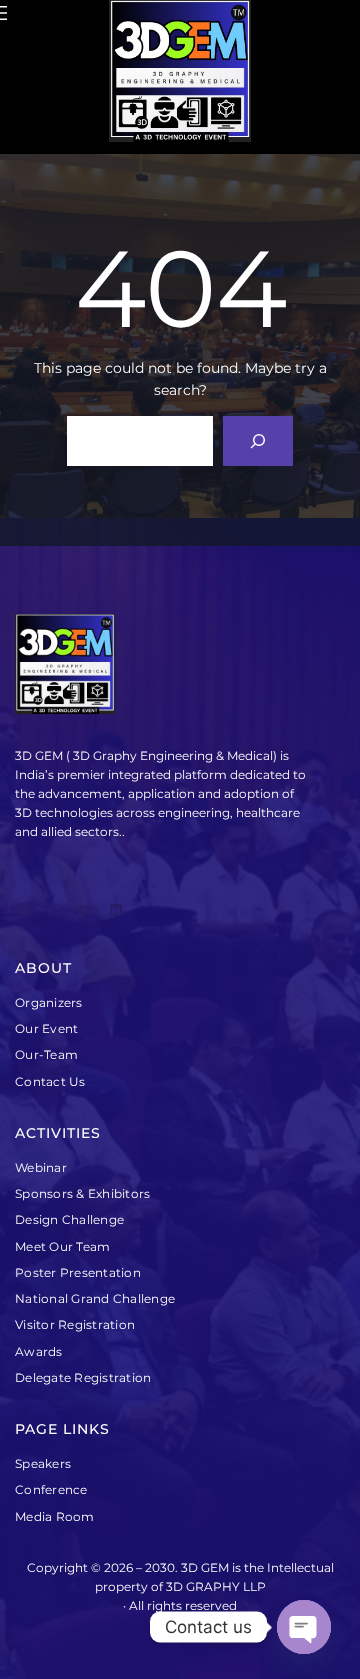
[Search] (258, 440)
